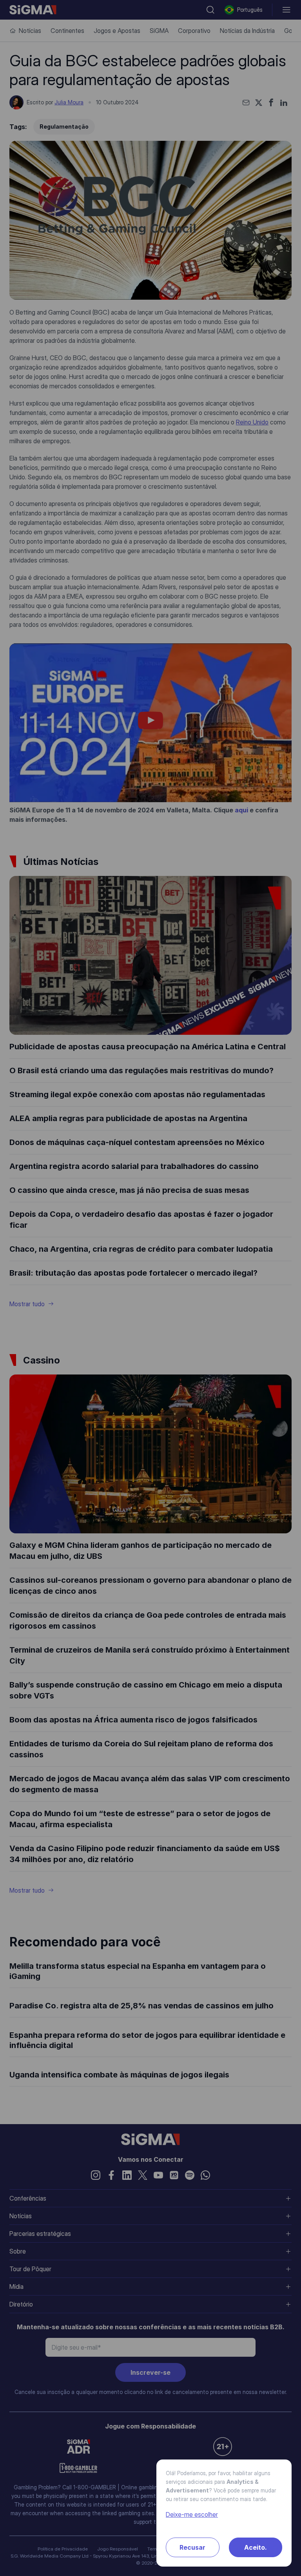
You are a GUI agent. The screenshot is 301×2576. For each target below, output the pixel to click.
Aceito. (256, 2547)
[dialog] (150, 1288)
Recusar (192, 2547)
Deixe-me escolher (192, 2514)
